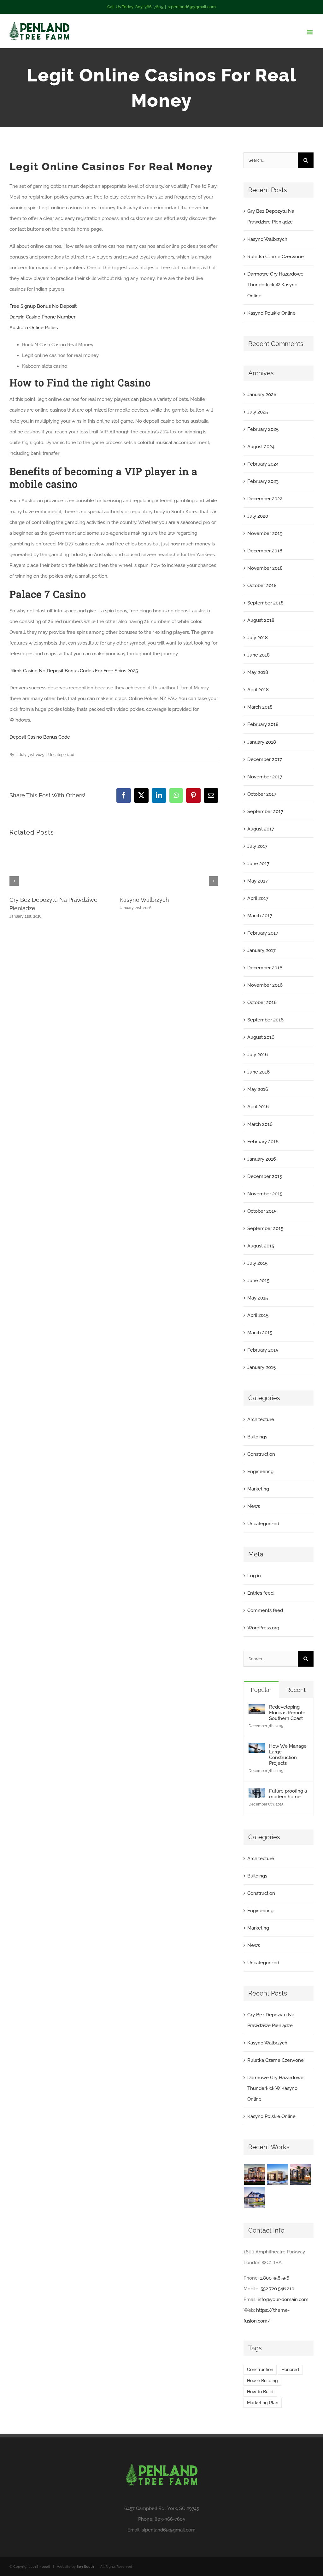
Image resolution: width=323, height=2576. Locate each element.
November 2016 (265, 985)
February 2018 (263, 724)
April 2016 (258, 1107)
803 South (85, 2567)
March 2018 (260, 707)
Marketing (258, 1489)
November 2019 (265, 533)
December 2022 (265, 499)
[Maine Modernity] (277, 2174)
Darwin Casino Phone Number (42, 317)
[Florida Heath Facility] (254, 2174)
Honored (290, 2370)
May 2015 (258, 1298)
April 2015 (258, 1315)
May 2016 (258, 1089)
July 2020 (258, 516)
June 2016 (258, 1072)
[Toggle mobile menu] (310, 32)
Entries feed (260, 1593)
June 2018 (258, 655)
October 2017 (262, 794)
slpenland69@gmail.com (192, 7)
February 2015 (263, 1350)
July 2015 (257, 1263)
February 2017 (263, 933)
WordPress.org (263, 1628)
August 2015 (261, 1246)
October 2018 (262, 586)
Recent (296, 1690)
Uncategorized (263, 1524)
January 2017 (261, 950)
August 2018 (261, 620)
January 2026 (262, 395)
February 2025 (263, 429)
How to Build (260, 2392)
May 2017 (258, 881)
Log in (254, 1576)
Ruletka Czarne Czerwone (276, 257)
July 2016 (258, 1055)
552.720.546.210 (277, 2289)
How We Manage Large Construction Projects (288, 1755)
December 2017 (265, 759)
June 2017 (258, 864)
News (254, 1506)
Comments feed (265, 1610)
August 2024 (261, 447)
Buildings (257, 1437)
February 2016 (263, 1142)
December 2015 (265, 1176)
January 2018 (262, 742)
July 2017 (257, 846)
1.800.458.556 (275, 2278)
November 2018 (265, 568)
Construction (261, 1454)
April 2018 (258, 690)
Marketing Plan (263, 2403)
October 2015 (262, 1211)
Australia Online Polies (34, 328)
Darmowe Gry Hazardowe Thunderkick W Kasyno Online (275, 285)
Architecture (261, 1419)
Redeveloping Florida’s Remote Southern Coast (287, 1713)
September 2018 (265, 603)
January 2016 (262, 1159)
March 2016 (260, 1124)
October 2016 (262, 1002)
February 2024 (263, 464)
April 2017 (258, 898)
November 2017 (265, 777)
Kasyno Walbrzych (144, 900)
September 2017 (265, 812)
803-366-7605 (170, 2519)
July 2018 (258, 638)
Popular (261, 1690)
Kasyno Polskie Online (271, 313)
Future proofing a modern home (288, 1794)
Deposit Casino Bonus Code (40, 737)
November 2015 (265, 1194)
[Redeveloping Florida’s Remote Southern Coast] (257, 1710)
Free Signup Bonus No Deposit (43, 306)
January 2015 (261, 1367)
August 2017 (261, 829)
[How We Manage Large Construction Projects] (257, 1749)
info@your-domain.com (283, 2299)
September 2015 (265, 1229)
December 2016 (265, 968)
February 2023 (263, 481)
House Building (262, 2381)
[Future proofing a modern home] (257, 1794)
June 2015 (258, 1281)
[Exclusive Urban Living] (300, 2174)
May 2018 (258, 672)
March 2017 (260, 916)
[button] (14, 881)
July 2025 (258, 412)
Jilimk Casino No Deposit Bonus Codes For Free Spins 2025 (74, 671)
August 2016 (261, 1037)
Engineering (260, 1472)
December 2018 (265, 551)
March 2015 (260, 1333)
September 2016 (265, 1020)
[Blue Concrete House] (254, 2197)
